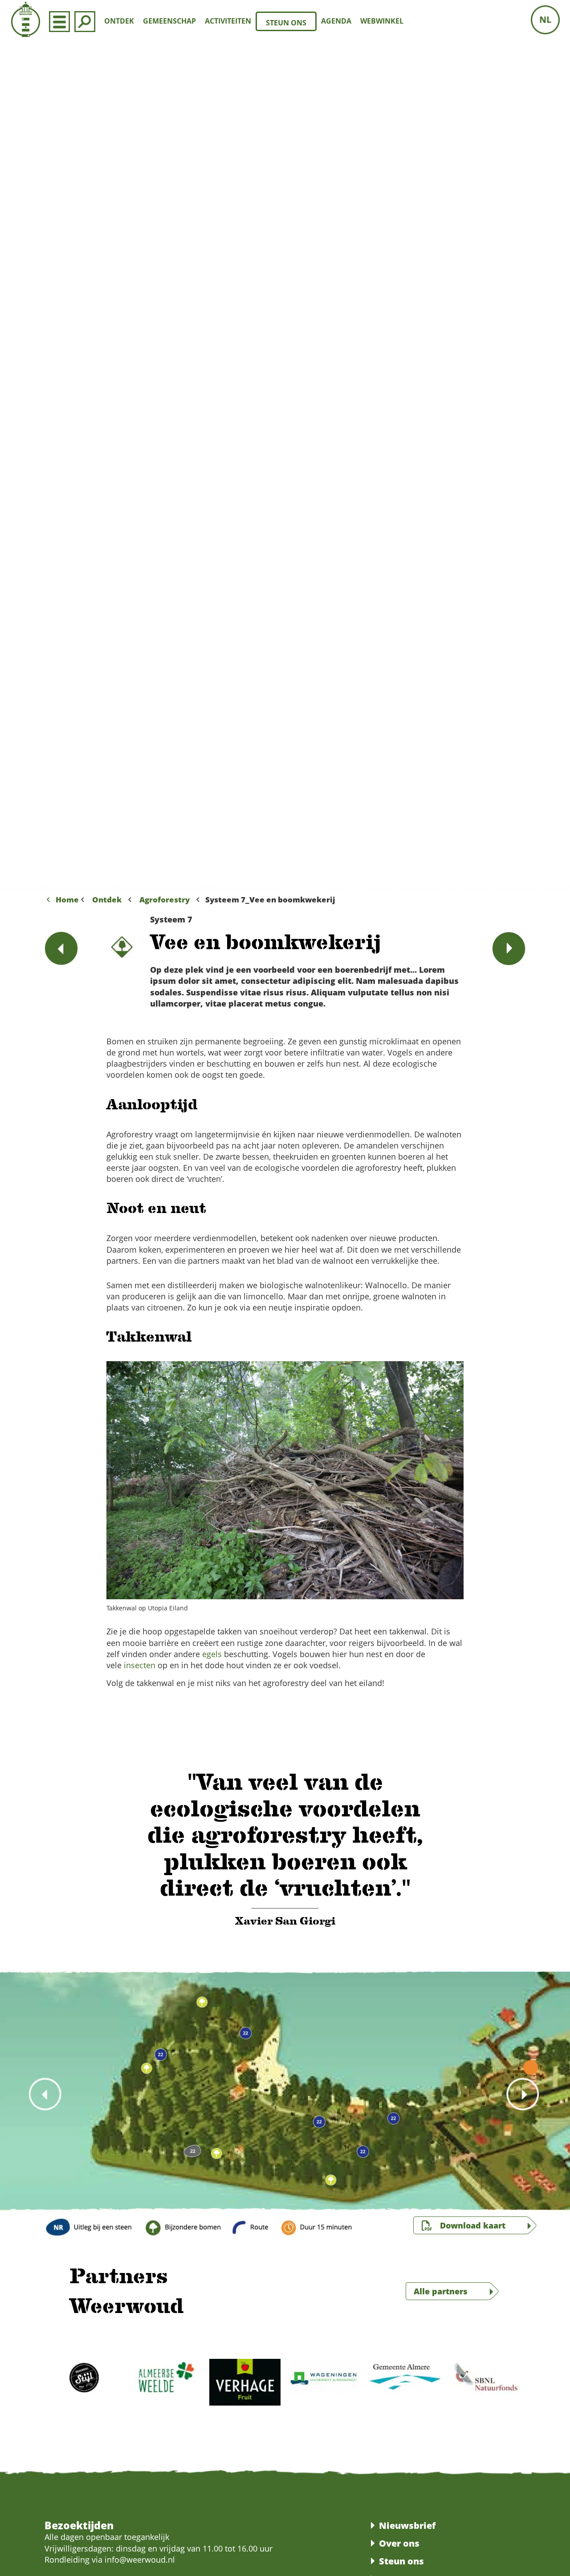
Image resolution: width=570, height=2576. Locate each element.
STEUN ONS (286, 23)
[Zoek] (85, 21)
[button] (43, 467)
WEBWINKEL (382, 21)
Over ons (399, 2543)
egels (212, 1654)
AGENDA (336, 21)
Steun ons (401, 2561)
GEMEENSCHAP (169, 21)
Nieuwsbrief (407, 2525)
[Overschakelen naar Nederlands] (545, 20)
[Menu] (59, 21)
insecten (140, 1665)
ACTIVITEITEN (228, 21)
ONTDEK (119, 21)
